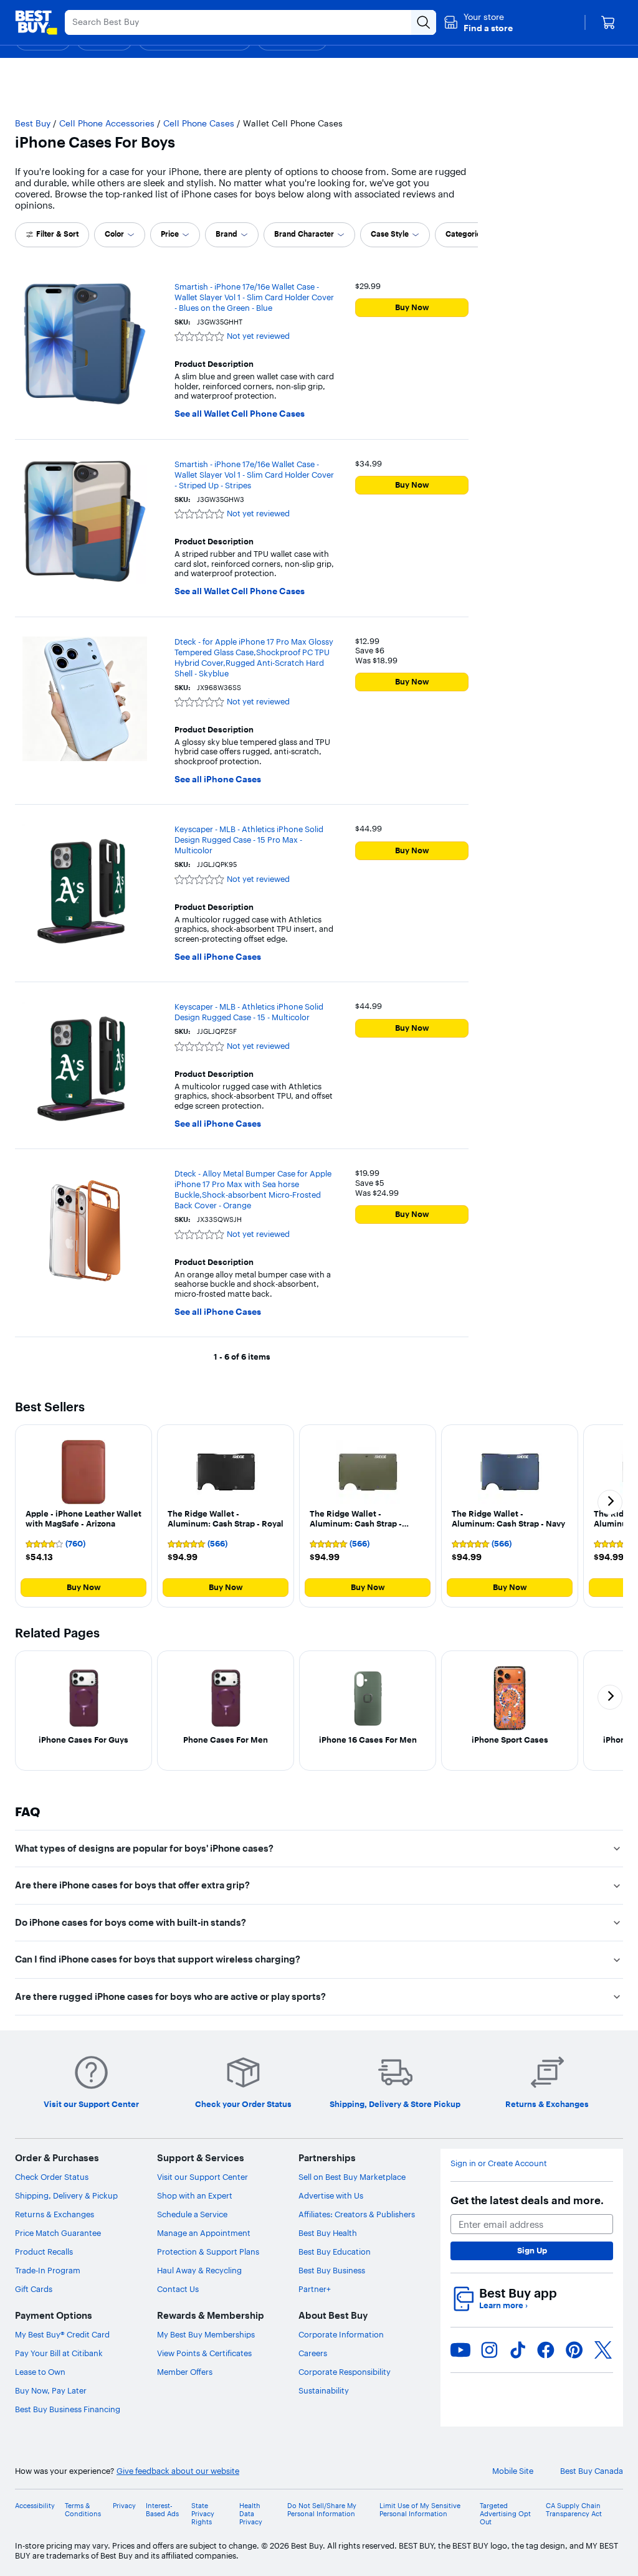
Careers (313, 2353)
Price (170, 234)
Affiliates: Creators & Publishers (357, 2214)
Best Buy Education (335, 2252)
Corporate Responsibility (345, 2372)
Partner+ (315, 2289)
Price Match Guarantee (58, 2233)
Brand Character (304, 234)
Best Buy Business (332, 2270)
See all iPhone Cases (218, 779)
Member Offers (185, 2372)
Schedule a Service (192, 2214)
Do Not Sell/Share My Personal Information (322, 2510)
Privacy (124, 2506)
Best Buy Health (328, 2233)
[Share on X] (603, 2350)
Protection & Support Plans (208, 2252)
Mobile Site (513, 2471)
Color (114, 234)
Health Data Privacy (251, 2514)
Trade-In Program (48, 2270)
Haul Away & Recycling (199, 2270)
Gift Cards (34, 2289)
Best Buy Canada (592, 2471)
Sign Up (532, 2250)
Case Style (390, 234)
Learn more (503, 2305)
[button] (478, 22)
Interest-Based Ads (162, 2510)
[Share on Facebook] (546, 2350)
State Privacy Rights (203, 2514)
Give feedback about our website (178, 2471)
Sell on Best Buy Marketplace (352, 2177)
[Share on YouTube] (460, 2350)
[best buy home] (36, 22)
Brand (226, 234)
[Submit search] (424, 22)
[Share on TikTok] (518, 2350)
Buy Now (412, 307)
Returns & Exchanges (55, 2214)
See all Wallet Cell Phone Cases (240, 414)
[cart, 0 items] (608, 22)
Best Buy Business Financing (68, 2409)
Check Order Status (52, 2177)
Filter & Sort (57, 234)
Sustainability (324, 2390)
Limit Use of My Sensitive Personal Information (420, 2510)
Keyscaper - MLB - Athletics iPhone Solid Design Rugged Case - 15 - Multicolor (249, 1012)
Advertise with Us (331, 2195)
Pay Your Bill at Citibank (59, 2353)
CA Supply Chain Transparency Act (574, 2510)
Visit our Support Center (202, 2177)
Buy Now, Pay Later (51, 2390)
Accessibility (35, 2506)
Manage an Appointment (204, 2233)
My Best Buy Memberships (206, 2334)
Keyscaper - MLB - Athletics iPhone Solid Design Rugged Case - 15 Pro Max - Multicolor (249, 840)
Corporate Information (341, 2334)
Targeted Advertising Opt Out (505, 2514)
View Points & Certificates (204, 2353)
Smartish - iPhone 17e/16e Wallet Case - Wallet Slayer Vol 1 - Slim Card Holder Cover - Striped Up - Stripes (254, 475)
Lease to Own (40, 2372)
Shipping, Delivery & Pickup (66, 2195)
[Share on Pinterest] (574, 2350)
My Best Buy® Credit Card (62, 2334)
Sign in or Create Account (499, 2163)
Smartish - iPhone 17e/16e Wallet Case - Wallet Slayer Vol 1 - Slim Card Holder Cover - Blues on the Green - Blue (254, 297)
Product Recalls (44, 2252)
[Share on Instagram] (489, 2350)
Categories (465, 234)
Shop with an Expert (195, 2195)
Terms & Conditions (83, 2510)
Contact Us (178, 2289)
